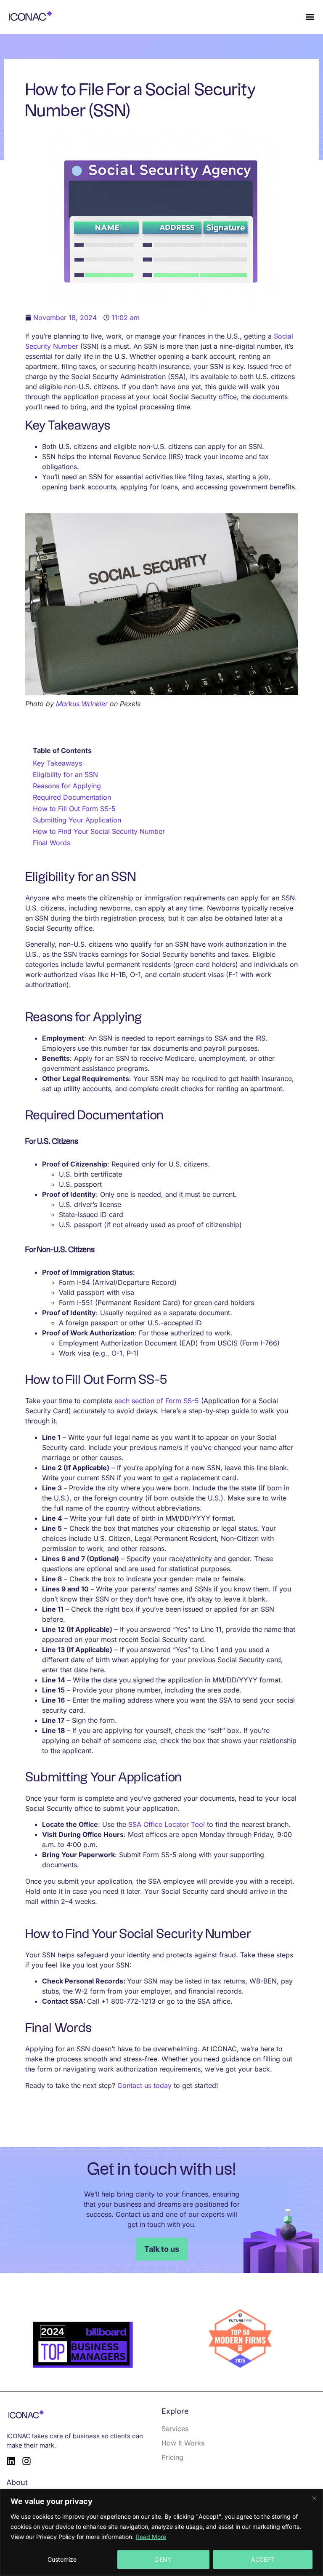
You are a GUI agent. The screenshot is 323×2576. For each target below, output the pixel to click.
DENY (163, 2559)
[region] (161, 2532)
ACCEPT (263, 2559)
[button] (310, 17)
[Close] (314, 2498)
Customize (62, 2559)
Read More (151, 2537)
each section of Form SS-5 (157, 1401)
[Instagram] (26, 2461)
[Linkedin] (11, 2461)
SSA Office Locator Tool (167, 1824)
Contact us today (144, 2085)
